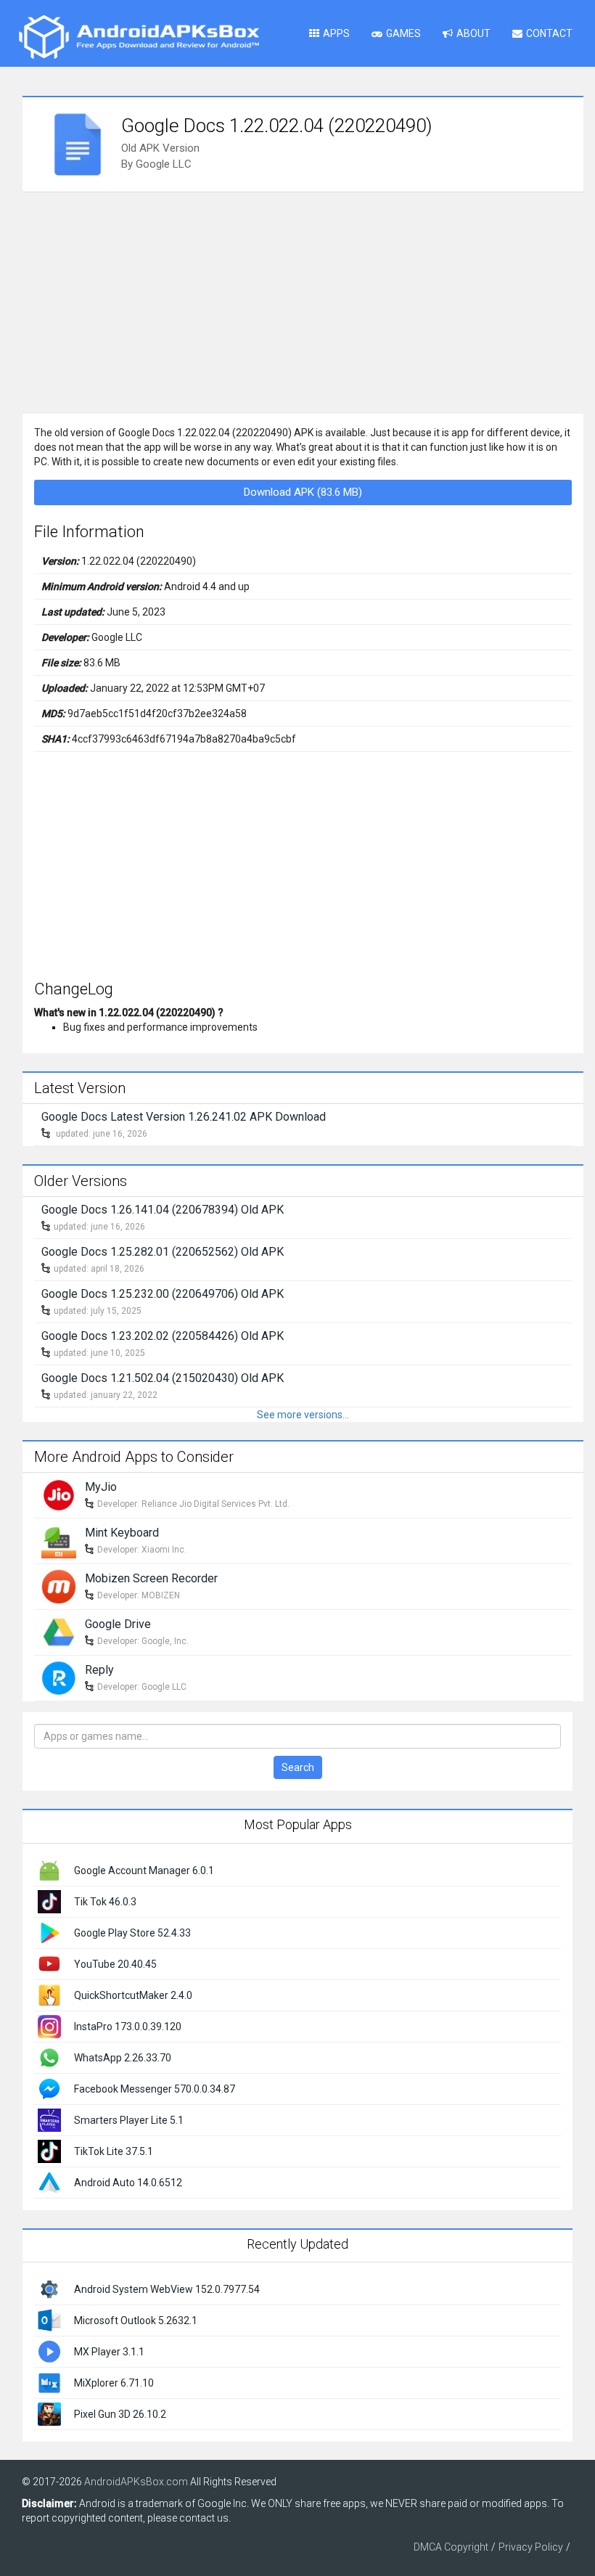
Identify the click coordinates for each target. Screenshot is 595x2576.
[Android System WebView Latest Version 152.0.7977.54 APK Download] (49, 2289)
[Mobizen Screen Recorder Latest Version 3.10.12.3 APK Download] (59, 1585)
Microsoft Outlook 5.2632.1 (136, 2321)
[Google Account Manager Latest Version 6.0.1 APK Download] (49, 1869)
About (473, 33)
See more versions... (303, 1415)
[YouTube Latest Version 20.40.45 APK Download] (49, 1963)
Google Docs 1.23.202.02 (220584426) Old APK (163, 1336)
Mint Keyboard (122, 1533)
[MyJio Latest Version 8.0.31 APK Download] (59, 1494)
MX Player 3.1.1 (109, 2352)
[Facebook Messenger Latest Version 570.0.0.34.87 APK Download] (49, 2088)
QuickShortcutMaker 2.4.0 (133, 1995)
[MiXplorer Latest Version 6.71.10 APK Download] (49, 2382)
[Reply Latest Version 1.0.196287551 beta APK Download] (59, 1677)
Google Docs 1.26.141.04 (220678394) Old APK (163, 1210)
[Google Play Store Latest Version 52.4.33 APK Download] (49, 1931)
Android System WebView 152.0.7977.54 (167, 2289)
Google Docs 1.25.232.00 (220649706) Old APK (163, 1294)
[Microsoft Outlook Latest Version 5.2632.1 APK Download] (49, 2320)
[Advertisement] (303, 301)
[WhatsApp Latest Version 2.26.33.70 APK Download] (49, 2056)
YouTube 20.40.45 (115, 1964)
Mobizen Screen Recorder (151, 1578)
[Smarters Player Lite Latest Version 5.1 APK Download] (49, 2119)
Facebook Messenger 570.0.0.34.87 (155, 2089)
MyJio (101, 1487)
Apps (336, 33)
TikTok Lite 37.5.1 (114, 2151)
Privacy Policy (531, 2547)
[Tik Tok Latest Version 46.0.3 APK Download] (49, 1900)
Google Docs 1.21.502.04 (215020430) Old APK (163, 1378)
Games (403, 33)
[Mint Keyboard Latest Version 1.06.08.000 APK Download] (59, 1540)
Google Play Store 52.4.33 (132, 1933)
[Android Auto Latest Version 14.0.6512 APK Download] (49, 2181)
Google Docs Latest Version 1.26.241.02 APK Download (184, 1117)
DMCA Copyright (451, 2547)
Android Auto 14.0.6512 (128, 2183)
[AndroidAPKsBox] (139, 36)
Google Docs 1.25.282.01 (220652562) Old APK (163, 1252)
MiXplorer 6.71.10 (114, 2383)
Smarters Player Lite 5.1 (129, 2120)
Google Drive (118, 1624)
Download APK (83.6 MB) (303, 492)
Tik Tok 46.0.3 (105, 1902)
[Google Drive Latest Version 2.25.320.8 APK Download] (59, 1631)
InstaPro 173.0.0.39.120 (128, 2027)
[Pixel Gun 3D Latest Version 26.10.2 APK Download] (49, 2413)
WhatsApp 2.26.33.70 (123, 2058)
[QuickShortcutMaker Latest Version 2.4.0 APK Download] (49, 1994)
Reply (99, 1670)
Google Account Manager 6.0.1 (144, 1870)
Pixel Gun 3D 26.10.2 (120, 2414)
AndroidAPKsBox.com (136, 2482)
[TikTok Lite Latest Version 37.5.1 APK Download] (49, 2150)
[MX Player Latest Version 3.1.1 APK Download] (49, 2351)
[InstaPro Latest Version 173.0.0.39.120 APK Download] (49, 2025)
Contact (549, 33)
